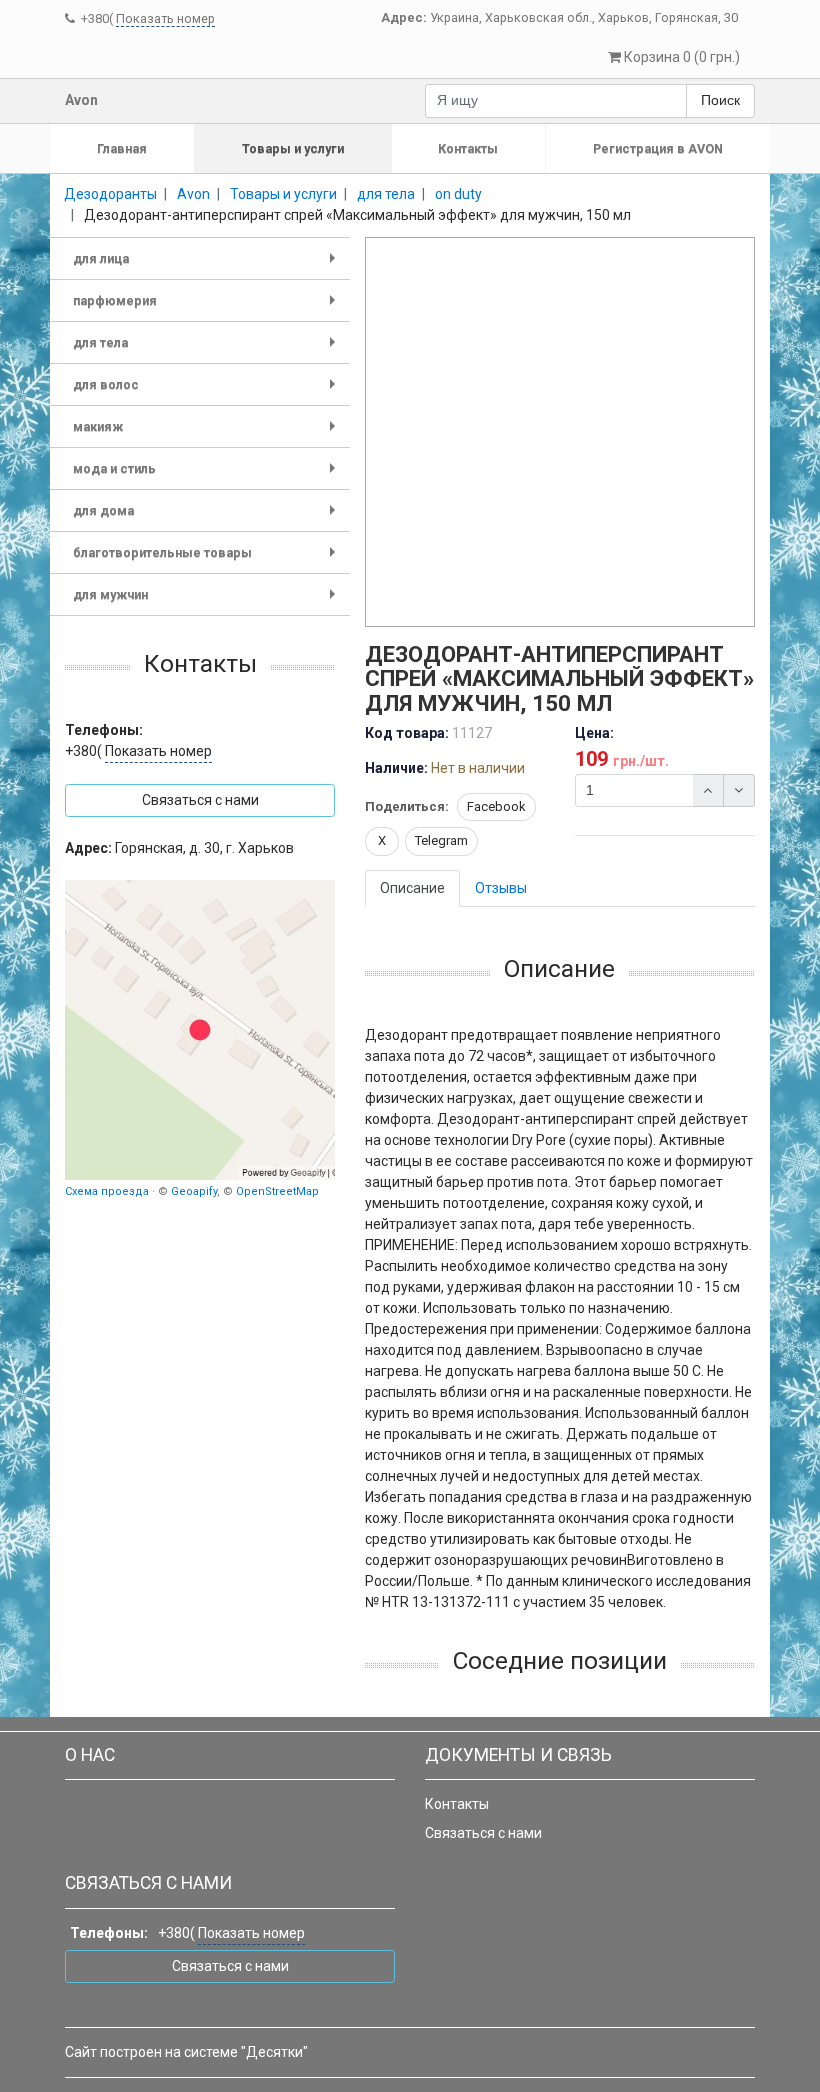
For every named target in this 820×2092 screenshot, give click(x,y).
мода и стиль (208, 475)
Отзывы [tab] (501, 888)
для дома (208, 517)
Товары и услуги (293, 148)
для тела (208, 349)
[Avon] (200, 1030)
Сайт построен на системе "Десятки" (186, 2052)
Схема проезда (107, 1191)
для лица (208, 265)
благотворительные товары (208, 559)
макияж (208, 433)
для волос (208, 391)
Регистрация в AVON (658, 148)
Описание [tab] (412, 888)
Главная (122, 148)
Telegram (441, 840)
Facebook (496, 806)
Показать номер (165, 18)
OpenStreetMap (277, 1191)
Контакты (468, 148)
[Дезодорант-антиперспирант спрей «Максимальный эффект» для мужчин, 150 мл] (561, 433)
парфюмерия (208, 307)
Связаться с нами (483, 1833)
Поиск (720, 100)
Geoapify (194, 1191)
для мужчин (208, 601)
